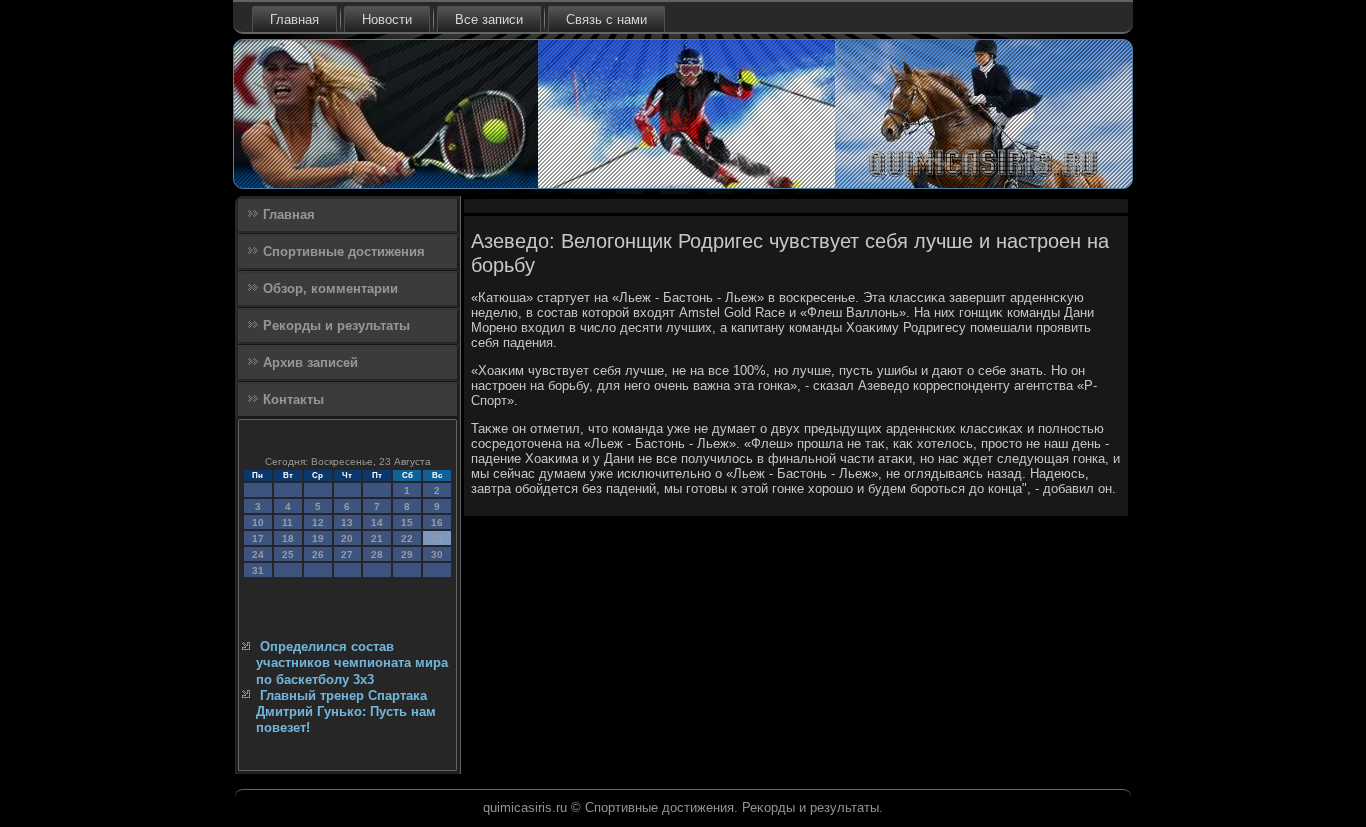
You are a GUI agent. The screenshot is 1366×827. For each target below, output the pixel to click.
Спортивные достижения (344, 251)
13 (347, 522)
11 (287, 522)
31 (258, 570)
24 (258, 554)
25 (288, 554)
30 (437, 554)
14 (377, 522)
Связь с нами (606, 19)
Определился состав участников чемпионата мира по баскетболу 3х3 (352, 663)
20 (347, 538)
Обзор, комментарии (330, 288)
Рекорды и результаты (336, 325)
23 (437, 538)
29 (407, 554)
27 (347, 554)
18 (288, 538)
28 (377, 554)
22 (407, 538)
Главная (294, 19)
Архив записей (310, 362)
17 (258, 538)
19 (318, 538)
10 (258, 522)
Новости (387, 19)
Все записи (489, 19)
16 (437, 522)
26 (318, 554)
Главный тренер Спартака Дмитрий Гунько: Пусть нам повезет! (346, 712)
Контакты (293, 399)
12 (318, 522)
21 (377, 538)
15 (407, 522)
